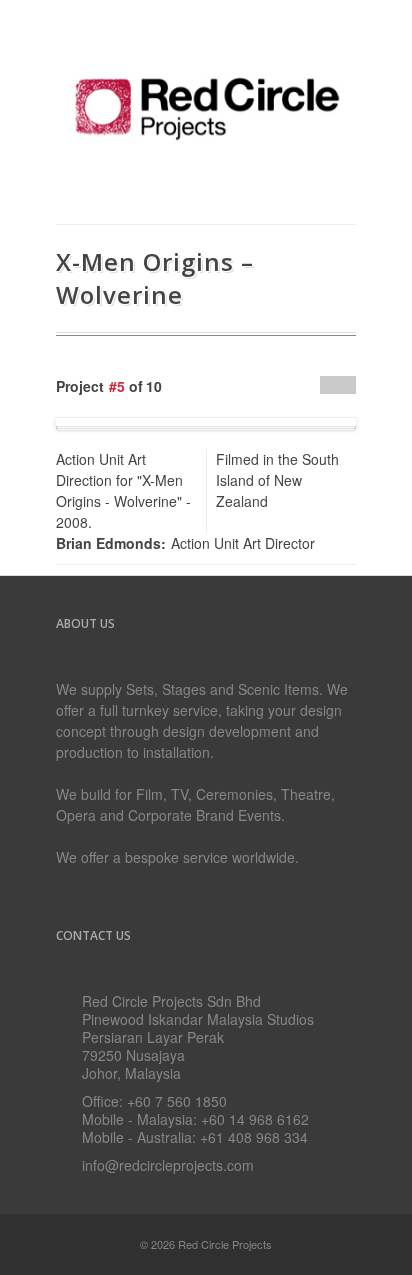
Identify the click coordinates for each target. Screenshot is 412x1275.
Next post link (347, 385)
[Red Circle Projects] (206, 163)
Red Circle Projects (225, 1244)
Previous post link (329, 385)
